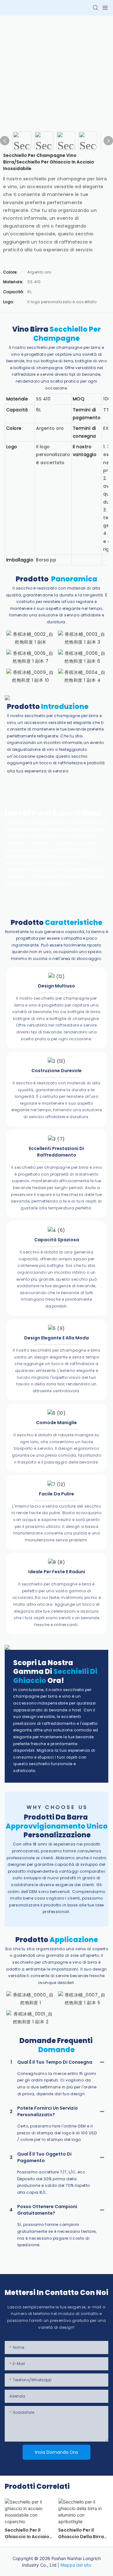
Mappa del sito (76, 2565)
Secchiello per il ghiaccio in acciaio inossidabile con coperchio (27, 2533)
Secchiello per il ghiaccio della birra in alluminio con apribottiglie (81, 2533)
